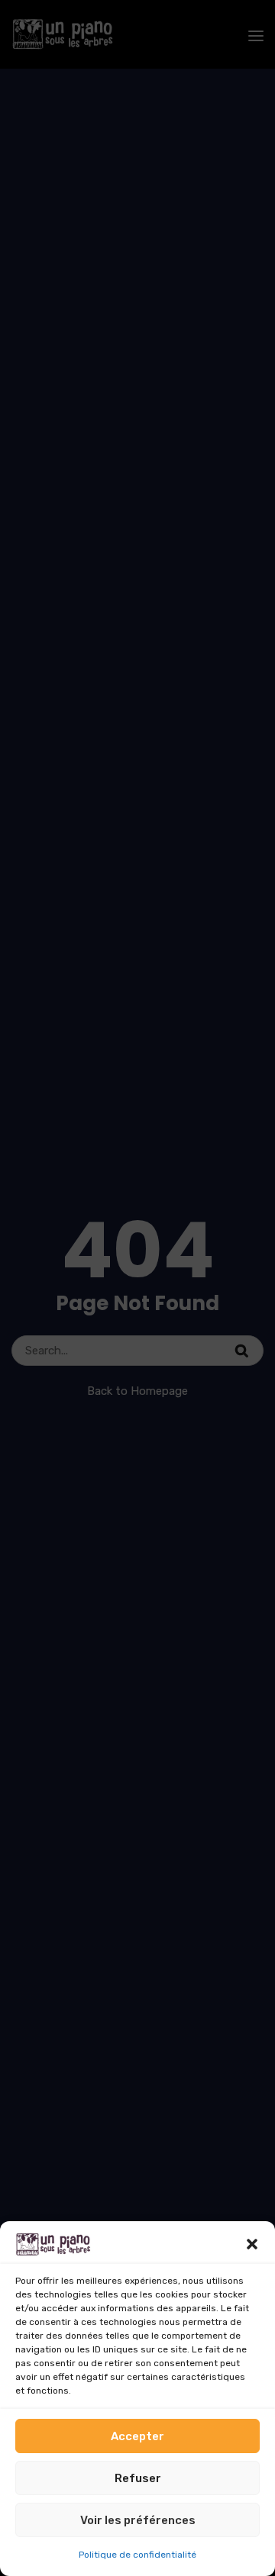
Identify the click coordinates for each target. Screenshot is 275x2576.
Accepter (137, 2436)
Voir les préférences (138, 2520)
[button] (252, 2244)
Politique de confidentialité (137, 2555)
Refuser (138, 2478)
